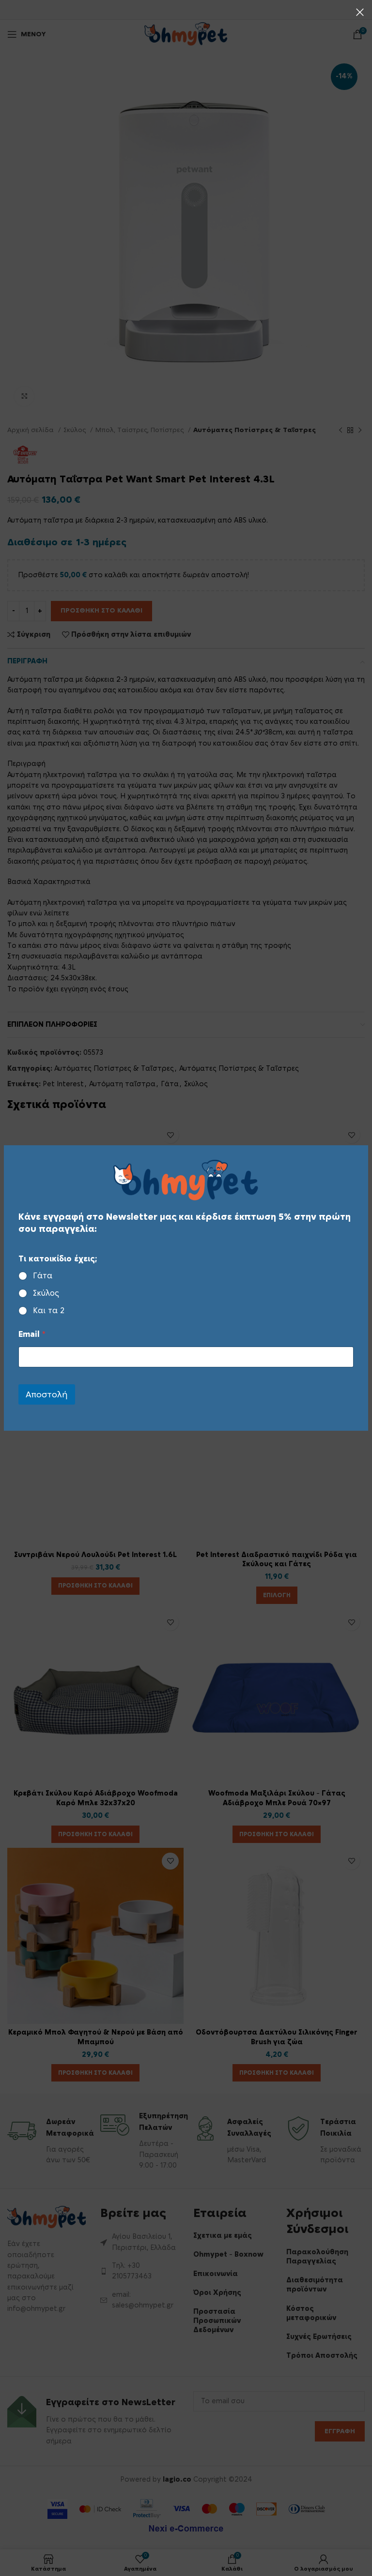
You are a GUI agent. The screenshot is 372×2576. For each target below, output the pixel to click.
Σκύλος (46, 1293)
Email (32, 1334)
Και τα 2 (49, 1311)
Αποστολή (47, 1395)
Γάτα (43, 1276)
